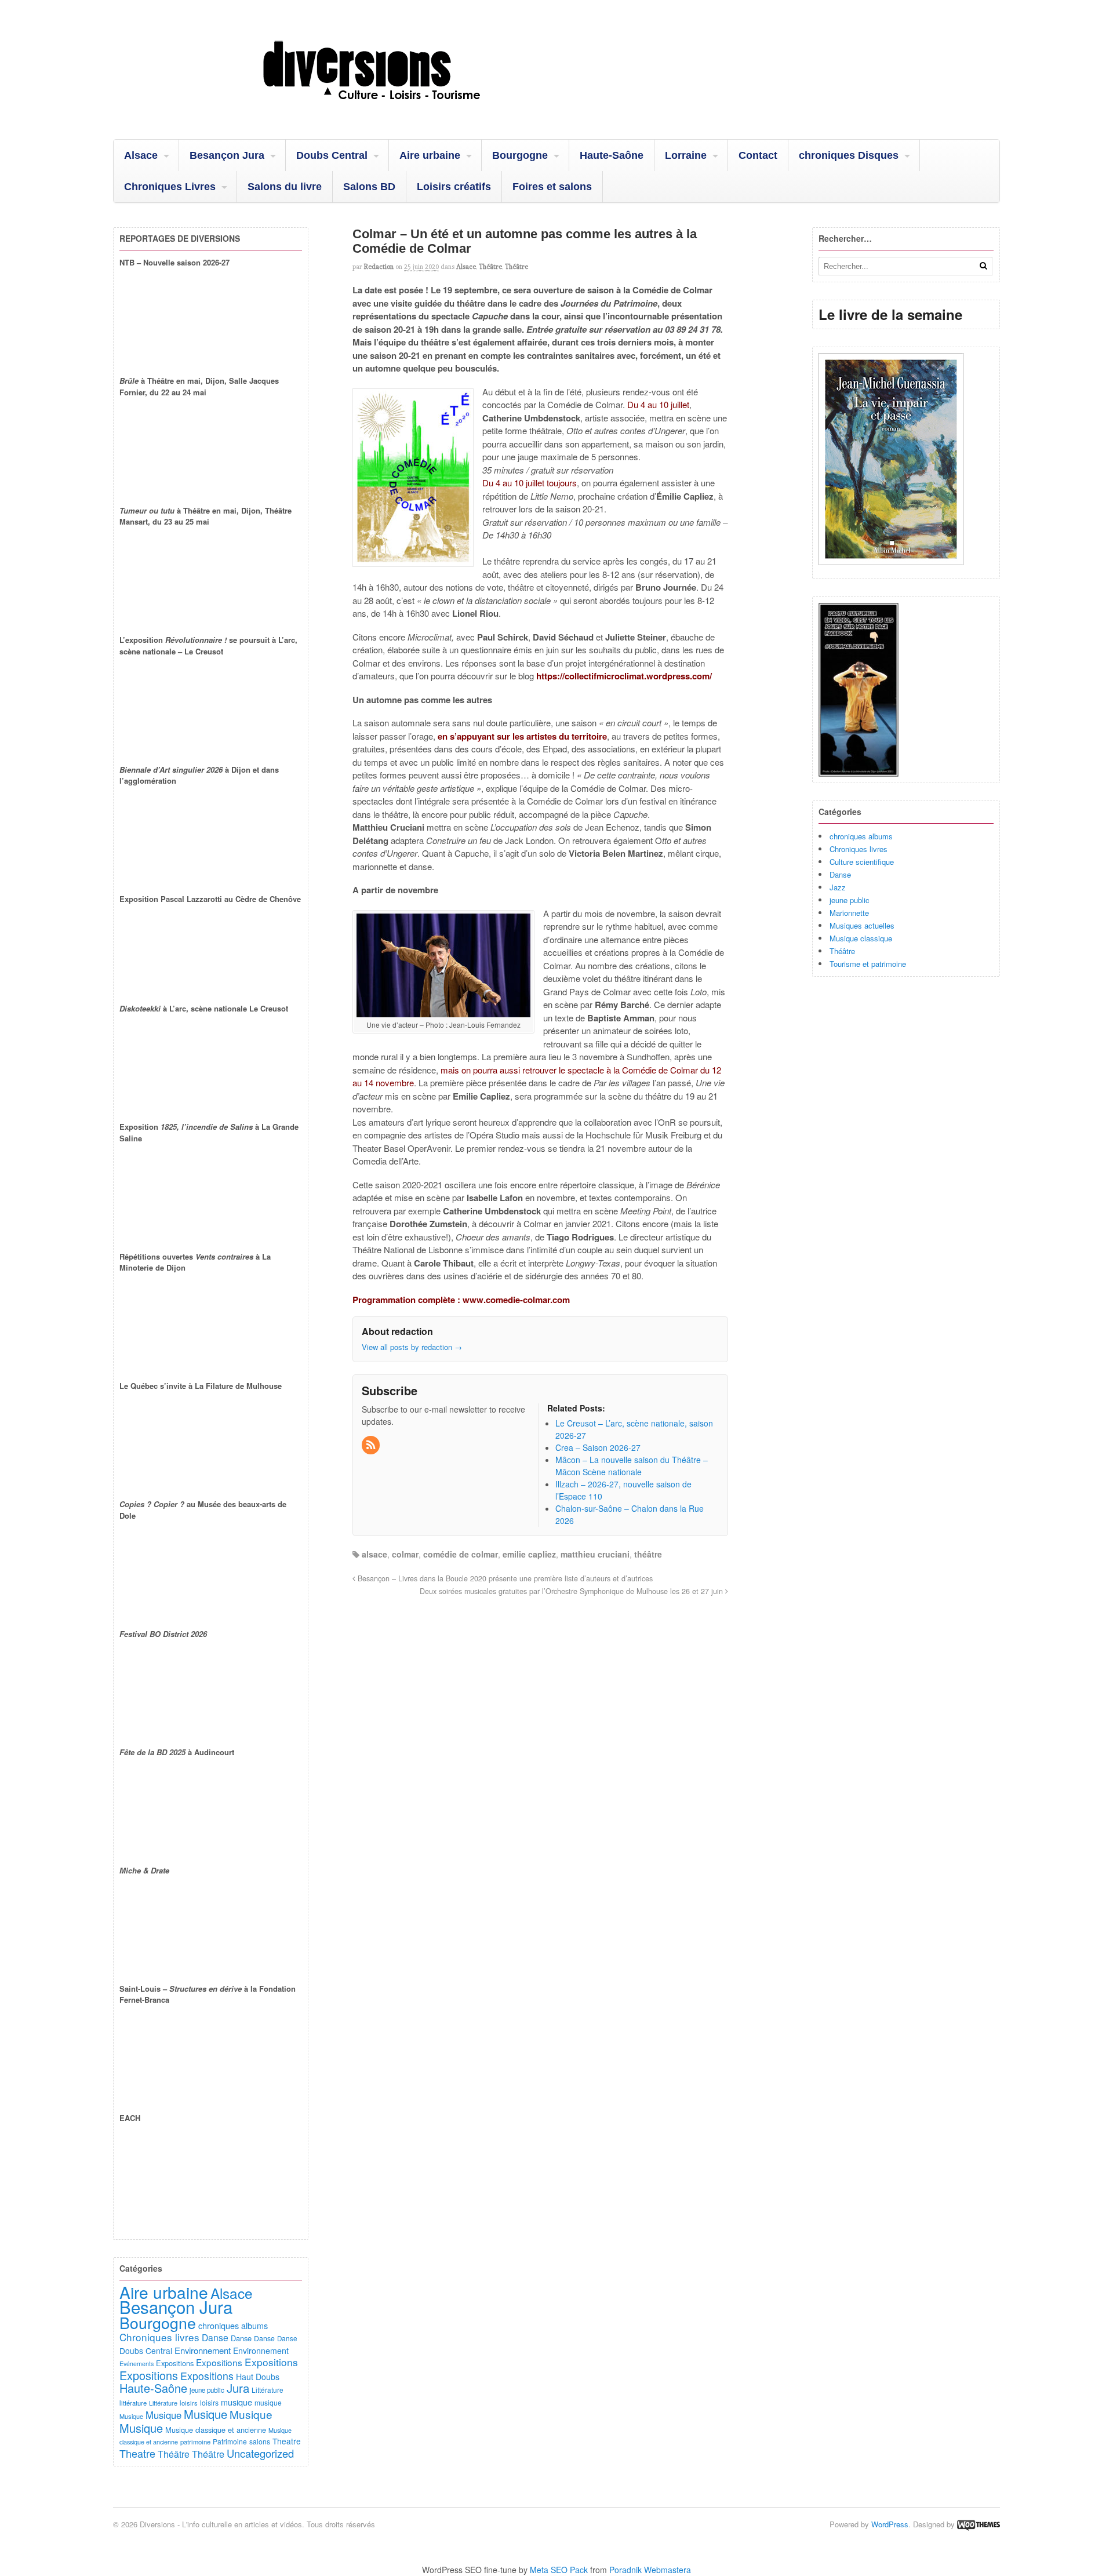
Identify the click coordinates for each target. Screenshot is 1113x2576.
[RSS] (372, 1445)
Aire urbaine (430, 155)
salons (260, 2441)
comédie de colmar (461, 1554)
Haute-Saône (612, 155)
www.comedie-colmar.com (516, 1300)
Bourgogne (520, 155)
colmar (405, 1554)
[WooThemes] (979, 2524)
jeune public (850, 900)
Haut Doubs (258, 2377)
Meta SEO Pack (559, 2570)
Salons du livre (285, 187)
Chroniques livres (859, 849)
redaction (379, 267)
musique (237, 2402)
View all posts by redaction (412, 1347)
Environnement (203, 2350)
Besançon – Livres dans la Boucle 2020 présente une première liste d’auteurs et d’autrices (504, 1578)
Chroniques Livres (170, 187)
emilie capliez (529, 1554)
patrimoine (195, 2442)
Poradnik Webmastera (650, 2570)
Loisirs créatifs (454, 187)
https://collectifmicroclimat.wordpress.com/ (624, 676)
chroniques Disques (849, 155)
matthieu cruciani (595, 1554)
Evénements (137, 2364)
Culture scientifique (862, 862)
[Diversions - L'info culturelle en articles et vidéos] (403, 110)
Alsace (141, 155)
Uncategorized (260, 2453)
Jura (238, 2388)
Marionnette (849, 913)
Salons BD (369, 187)
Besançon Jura (227, 155)
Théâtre (490, 267)
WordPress (890, 2524)
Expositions (175, 2363)
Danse (840, 874)
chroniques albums (861, 836)
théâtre (648, 1554)
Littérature (268, 2390)
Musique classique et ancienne (216, 2430)
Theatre (287, 2441)
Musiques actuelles (862, 925)
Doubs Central (332, 155)
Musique (131, 2416)
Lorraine (686, 155)
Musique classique (861, 938)
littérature (133, 2403)
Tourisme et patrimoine (868, 964)
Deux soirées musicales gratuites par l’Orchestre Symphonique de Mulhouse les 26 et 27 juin (572, 1591)
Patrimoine (230, 2441)
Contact (758, 155)
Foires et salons (552, 187)
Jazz (838, 887)
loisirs (189, 2403)
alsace (374, 1554)
